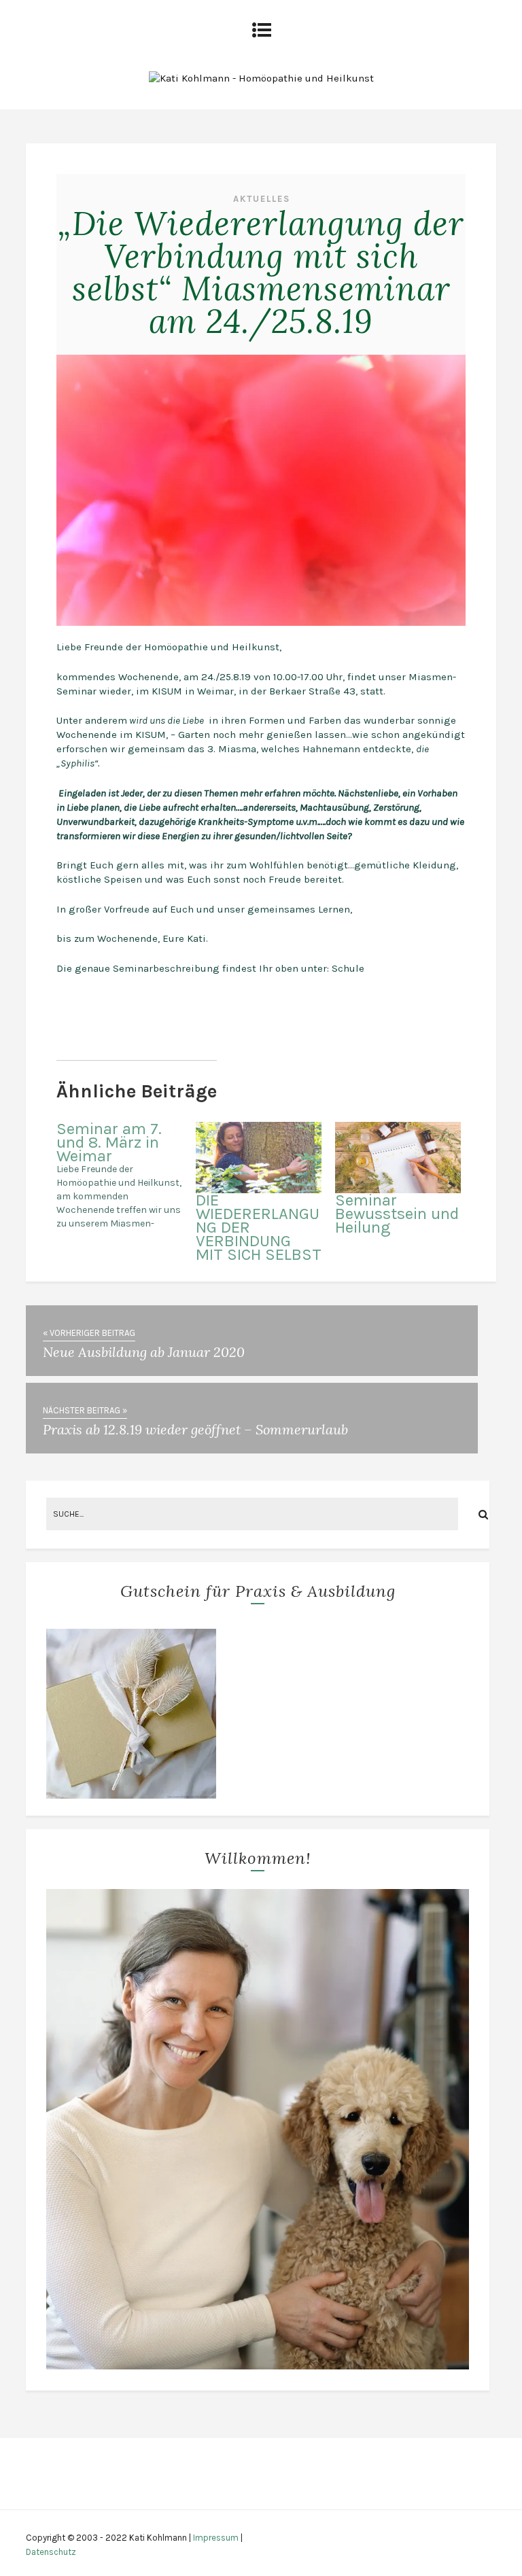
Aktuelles (262, 199)
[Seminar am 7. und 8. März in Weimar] (126, 1176)
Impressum (216, 2538)
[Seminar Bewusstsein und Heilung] (398, 1158)
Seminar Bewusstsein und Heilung (397, 1214)
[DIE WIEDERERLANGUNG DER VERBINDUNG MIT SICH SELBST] (259, 1158)
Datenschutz (51, 2552)
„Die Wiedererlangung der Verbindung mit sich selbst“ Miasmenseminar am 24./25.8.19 (261, 272)
